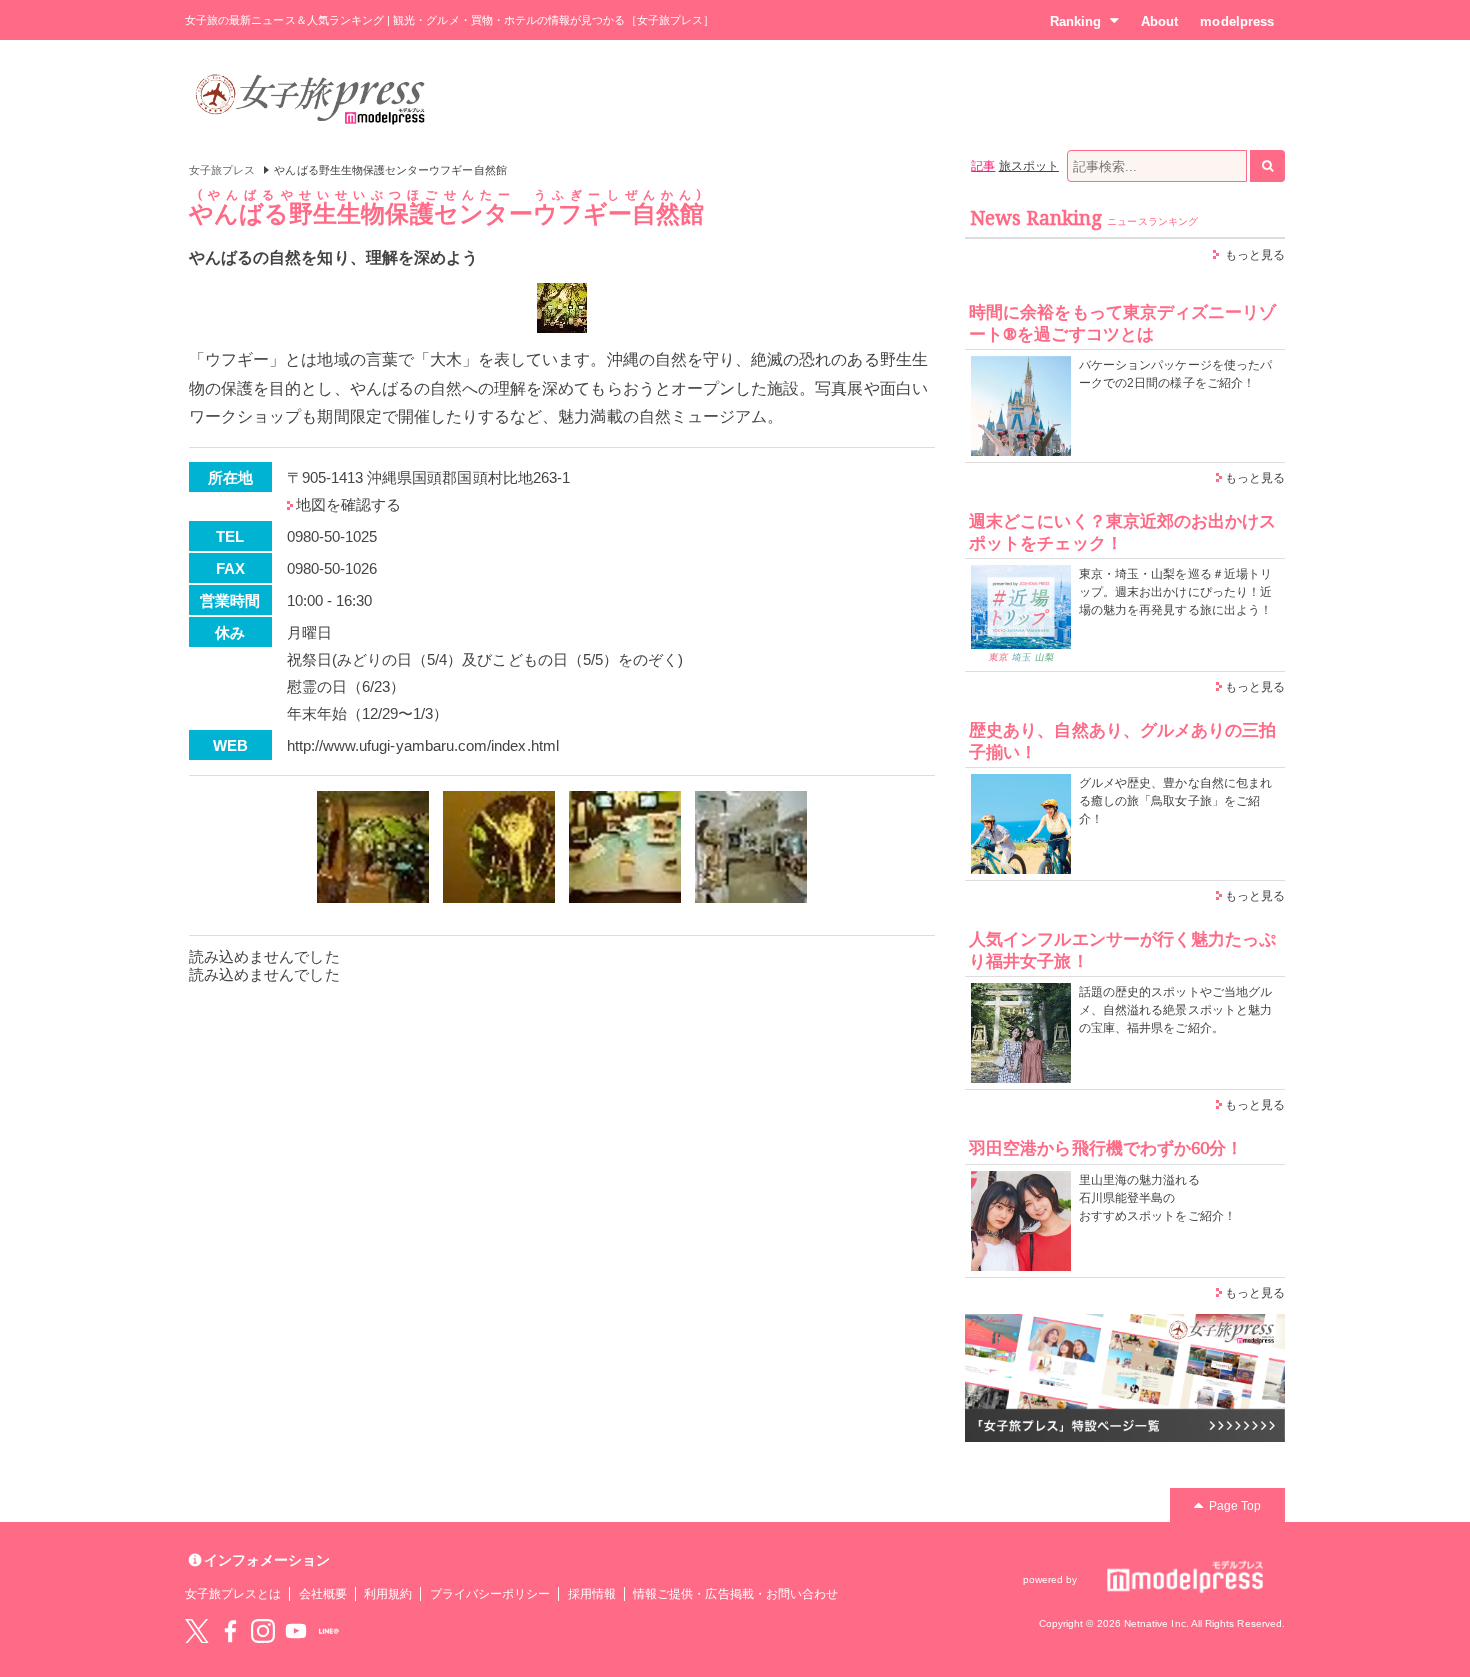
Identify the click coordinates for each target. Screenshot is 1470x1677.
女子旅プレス (222, 170)
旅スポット (1029, 166)
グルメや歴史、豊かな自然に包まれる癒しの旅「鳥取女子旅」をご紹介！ (1175, 801)
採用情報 (592, 1594)
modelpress (1237, 21)
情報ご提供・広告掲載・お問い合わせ (735, 1594)
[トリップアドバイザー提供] (373, 847)
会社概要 (323, 1594)
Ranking (1075, 21)
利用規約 (388, 1594)
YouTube (296, 1631)
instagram (263, 1631)
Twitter (197, 1631)
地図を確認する (348, 504)
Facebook (230, 1631)
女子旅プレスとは (233, 1594)
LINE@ (329, 1631)
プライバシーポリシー (490, 1594)
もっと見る (1255, 255)
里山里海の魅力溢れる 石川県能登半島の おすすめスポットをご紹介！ (1157, 1198)
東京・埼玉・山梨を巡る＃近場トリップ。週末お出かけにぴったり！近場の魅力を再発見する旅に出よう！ (1175, 592)
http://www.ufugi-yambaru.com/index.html (423, 745)
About (1159, 21)
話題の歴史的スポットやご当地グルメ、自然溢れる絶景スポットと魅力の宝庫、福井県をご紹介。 (1175, 1010)
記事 (983, 166)
